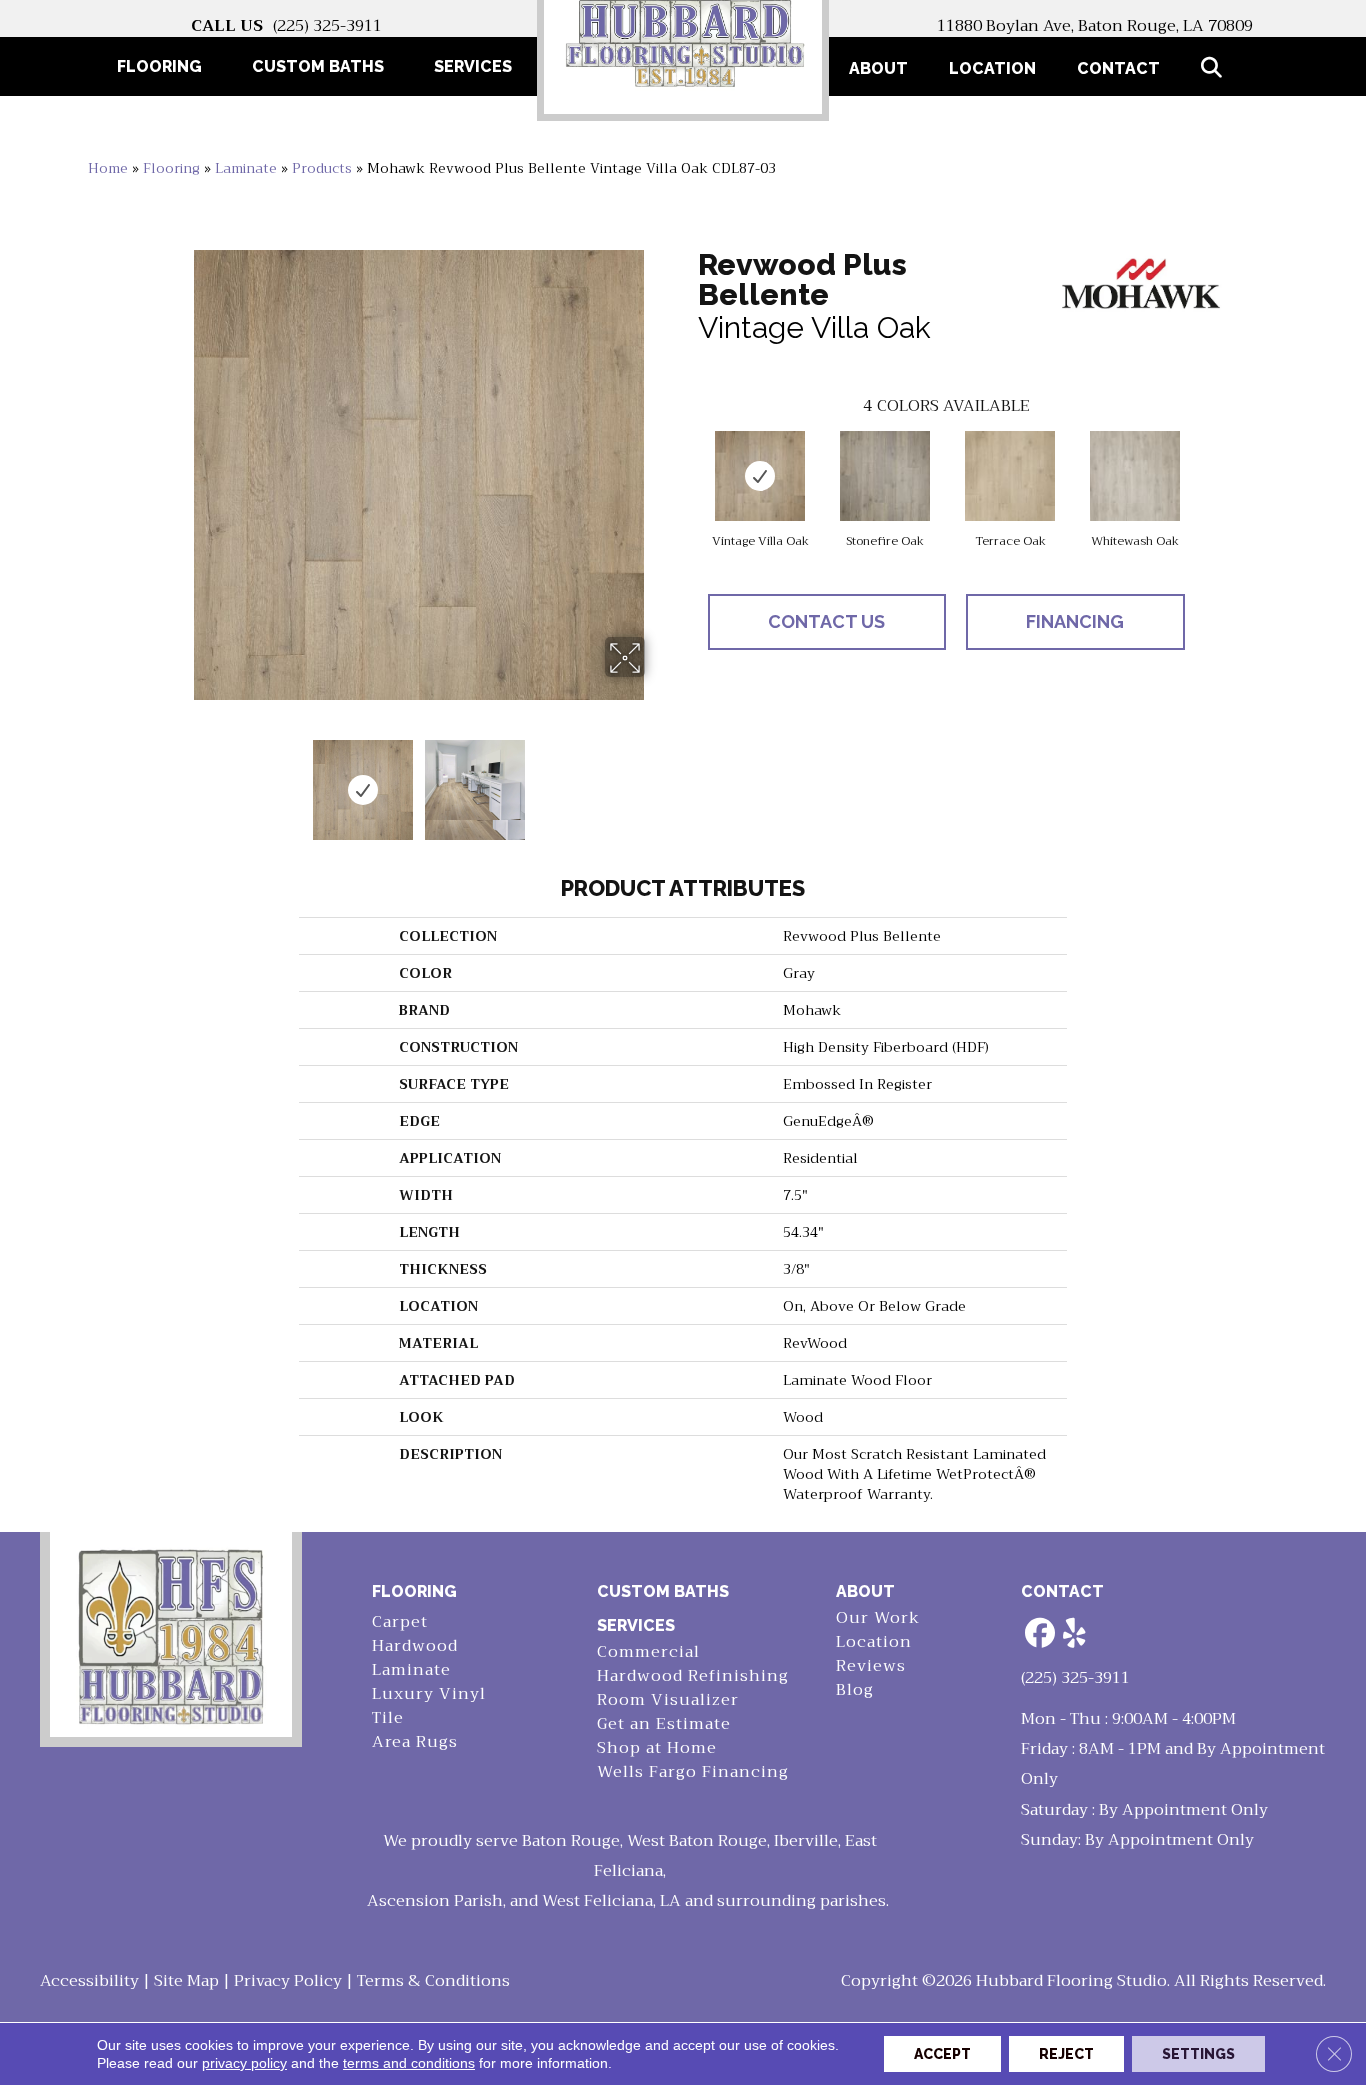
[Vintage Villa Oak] (760, 476)
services (636, 1625)
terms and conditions (409, 2063)
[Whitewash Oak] (1135, 476)
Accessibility (89, 1981)
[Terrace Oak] (1010, 476)
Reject (1066, 2054)
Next (658, 780)
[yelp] (1075, 1634)
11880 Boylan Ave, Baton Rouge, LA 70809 (1095, 26)
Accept (942, 2054)
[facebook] (1040, 1634)
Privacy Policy (288, 1981)
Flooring (171, 168)
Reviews (871, 1666)
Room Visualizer (668, 1700)
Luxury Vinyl (429, 1694)
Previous (181, 780)
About (878, 68)
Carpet (400, 1622)
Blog (855, 1690)
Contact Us (826, 621)
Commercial (648, 1652)
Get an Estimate (664, 1724)
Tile (388, 1718)
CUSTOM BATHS (663, 1591)
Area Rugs (415, 1742)
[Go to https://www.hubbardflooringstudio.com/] (171, 1634)
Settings (1198, 2054)
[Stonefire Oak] (885, 476)
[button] (1215, 68)
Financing (1075, 621)
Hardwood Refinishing (693, 1676)
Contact (1118, 68)
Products (322, 168)
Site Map (186, 1981)
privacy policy (244, 2063)
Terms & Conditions (433, 1981)
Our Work (878, 1618)
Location (992, 68)
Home (108, 168)
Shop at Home (657, 1748)
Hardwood (415, 1646)
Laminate (246, 168)
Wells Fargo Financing (693, 1772)
